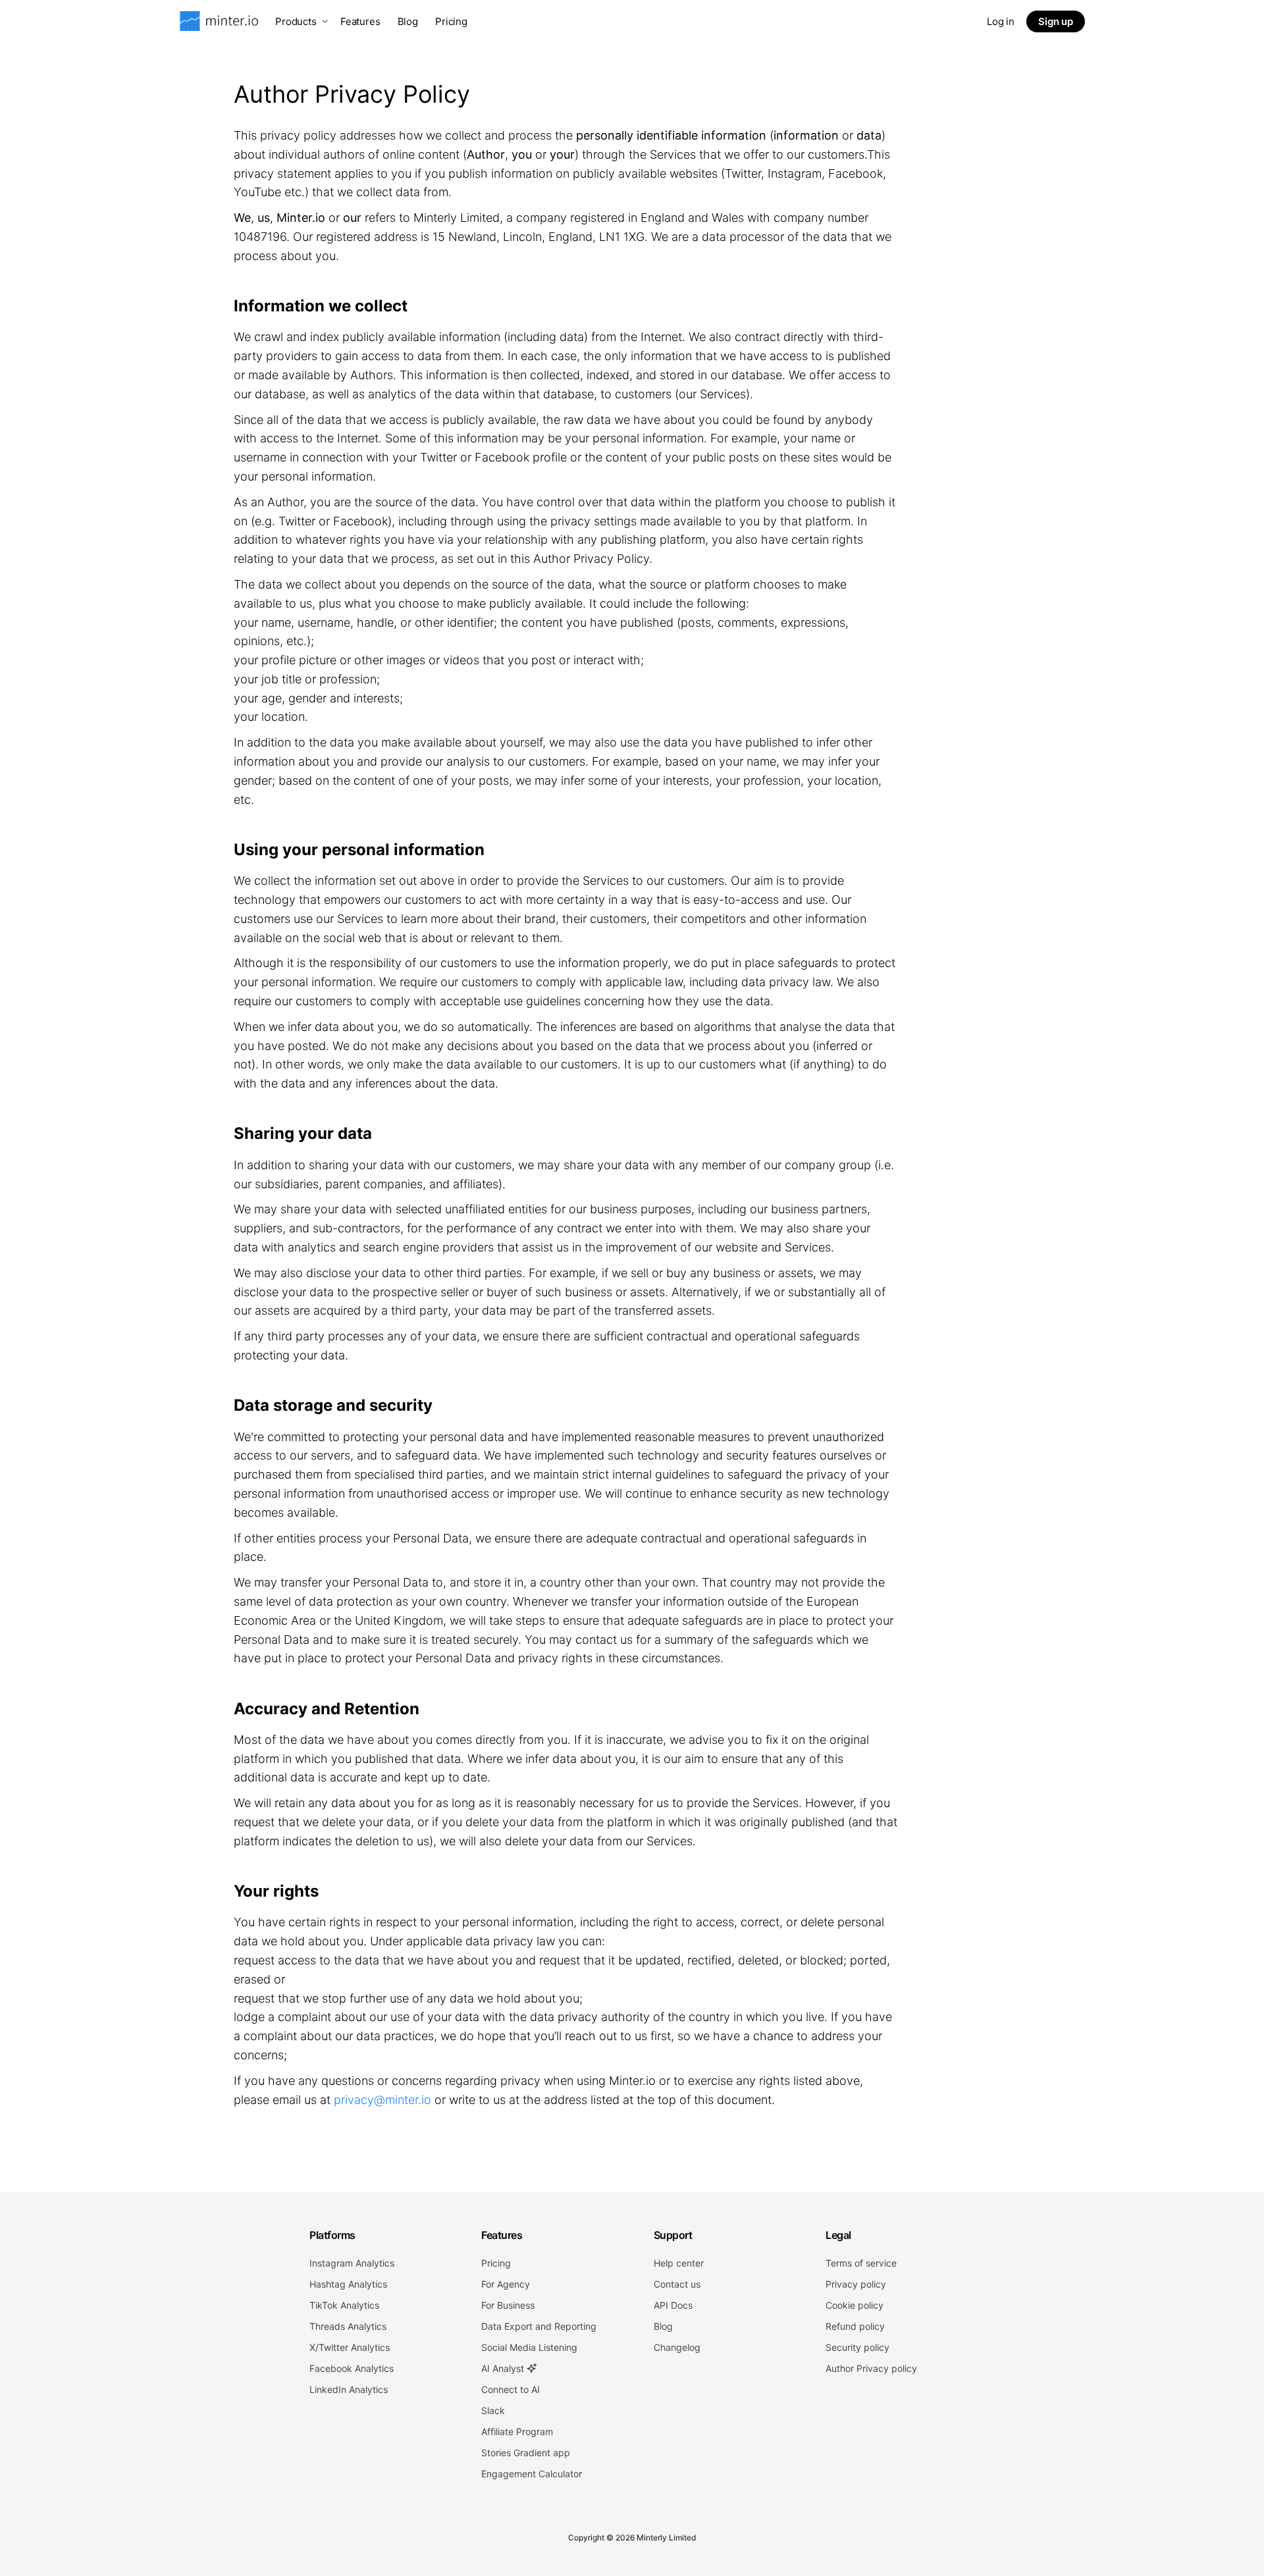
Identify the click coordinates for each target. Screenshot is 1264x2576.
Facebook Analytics (352, 2368)
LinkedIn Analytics (349, 2389)
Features (360, 21)
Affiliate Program (517, 2431)
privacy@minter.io (382, 2100)
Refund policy (855, 2326)
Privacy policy (856, 2284)
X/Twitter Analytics (350, 2347)
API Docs (673, 2305)
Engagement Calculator (532, 2474)
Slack (493, 2410)
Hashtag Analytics (348, 2284)
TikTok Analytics (344, 2305)
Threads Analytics (348, 2326)
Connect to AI (511, 2389)
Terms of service (861, 2263)
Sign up (1056, 21)
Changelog (677, 2347)
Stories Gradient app (526, 2453)
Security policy (857, 2347)
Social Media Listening (529, 2347)
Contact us (677, 2284)
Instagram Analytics (352, 2263)
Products (296, 21)
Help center (679, 2263)
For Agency (506, 2284)
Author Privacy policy (871, 2368)
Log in (1001, 21)
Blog (408, 21)
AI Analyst (504, 2368)
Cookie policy (855, 2305)
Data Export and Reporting (539, 2326)
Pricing (451, 21)
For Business (508, 2305)
